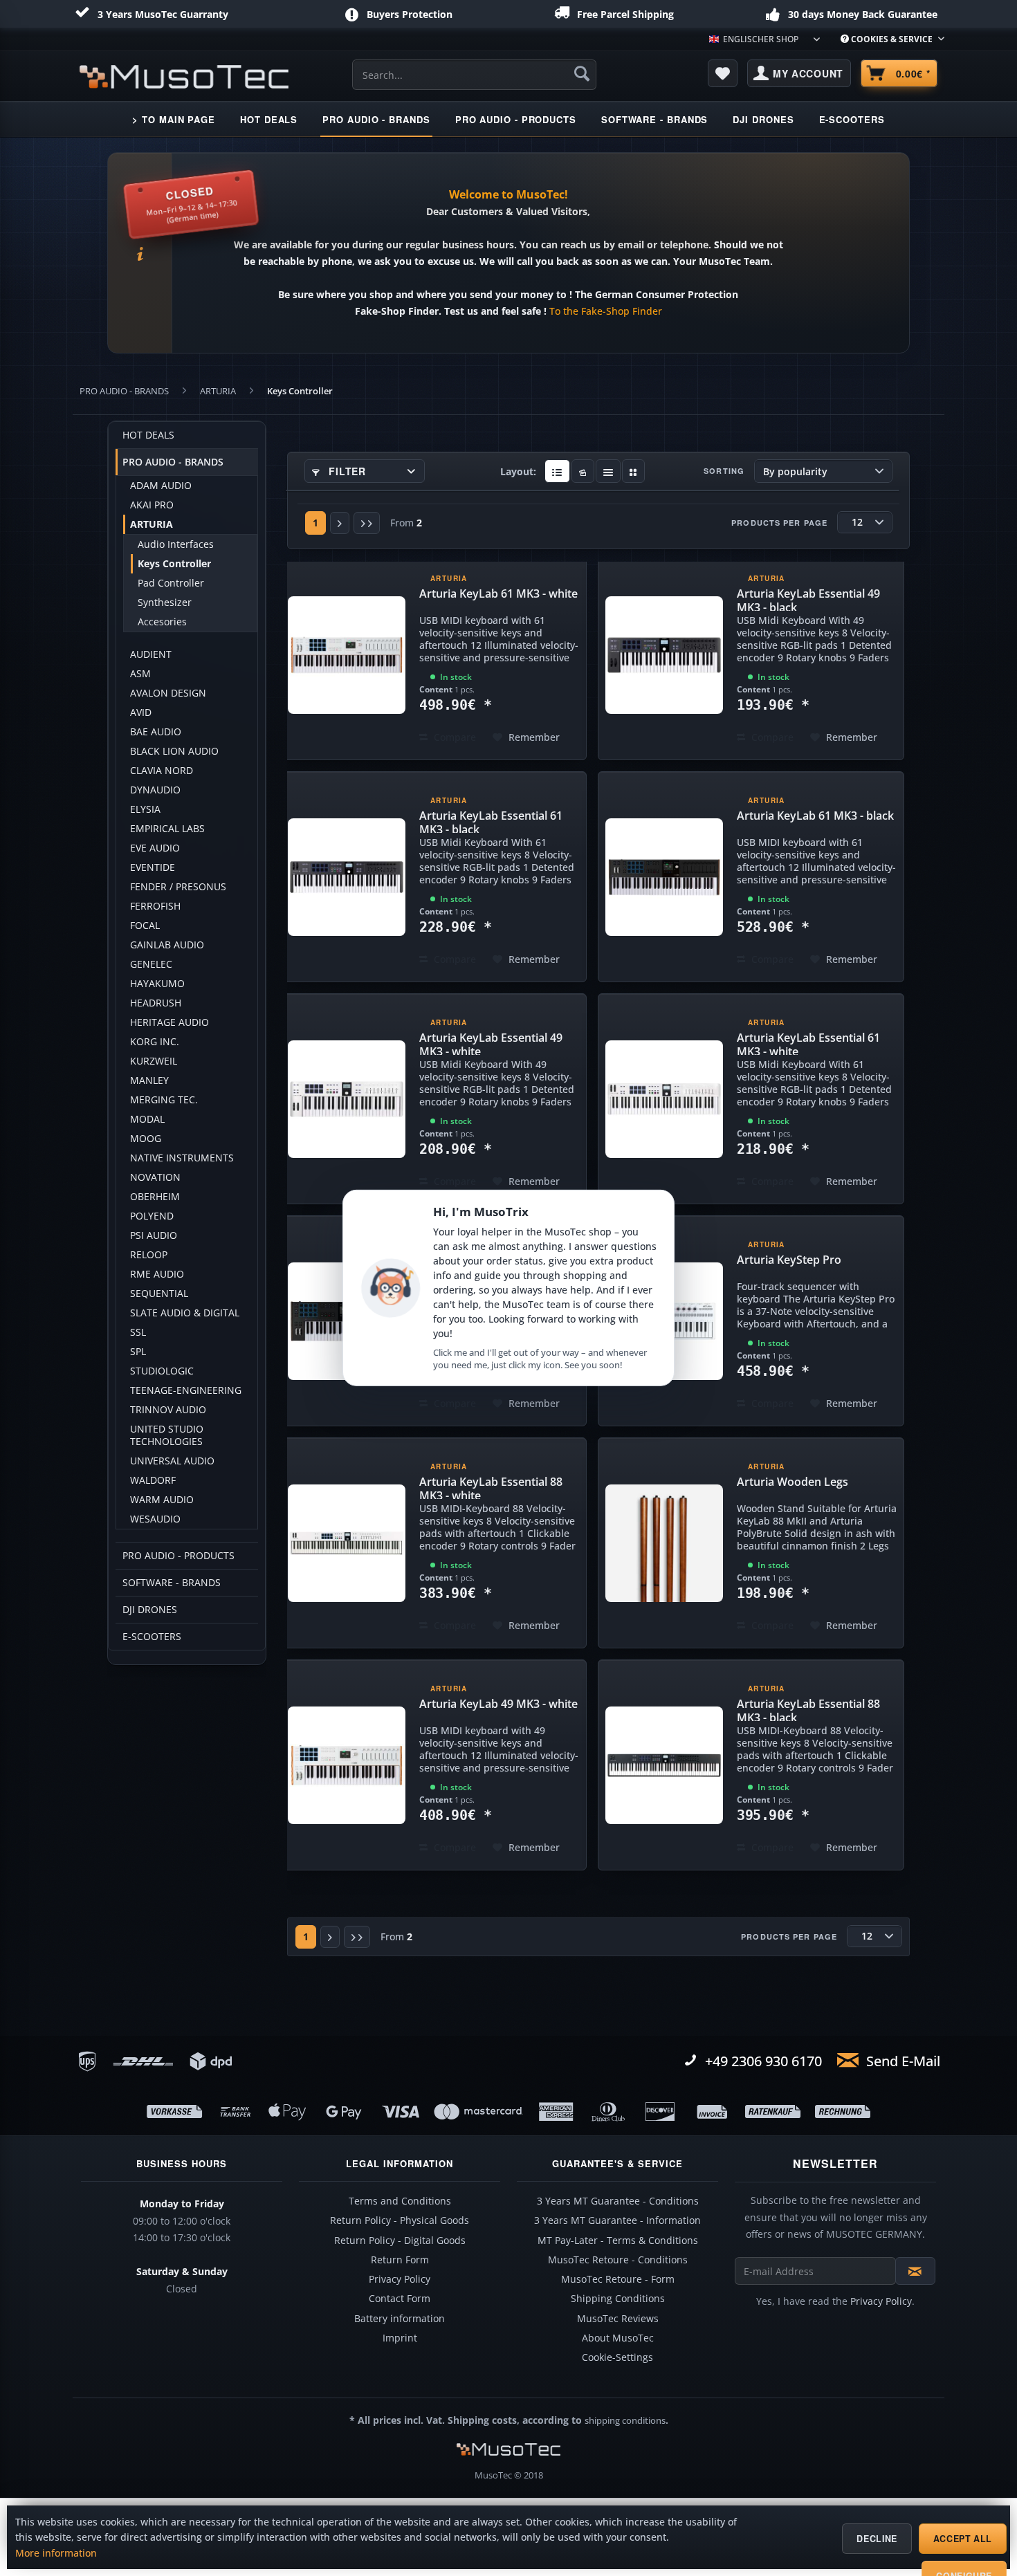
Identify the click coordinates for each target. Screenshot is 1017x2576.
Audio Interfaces (176, 544)
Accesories (162, 622)
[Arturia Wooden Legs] (664, 1543)
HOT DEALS (148, 435)
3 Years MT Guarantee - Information (617, 2220)
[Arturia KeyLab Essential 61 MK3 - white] (664, 1099)
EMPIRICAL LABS (167, 829)
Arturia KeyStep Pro (789, 1260)
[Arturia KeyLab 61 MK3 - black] (664, 877)
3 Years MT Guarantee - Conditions (618, 2201)
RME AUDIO (157, 1274)
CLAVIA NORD (162, 771)
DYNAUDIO (155, 790)
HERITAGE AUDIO (169, 1022)
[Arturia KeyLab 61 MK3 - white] (347, 655)
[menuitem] (887, 39)
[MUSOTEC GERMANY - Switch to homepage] (184, 77)
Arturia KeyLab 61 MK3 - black (815, 816)
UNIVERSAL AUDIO (172, 1461)
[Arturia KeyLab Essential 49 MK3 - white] (347, 1099)
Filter (346, 471)
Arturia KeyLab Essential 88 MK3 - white (491, 1487)
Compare (453, 737)
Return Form (400, 2260)
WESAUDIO (155, 1519)
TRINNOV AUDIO (168, 1410)
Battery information (400, 2319)
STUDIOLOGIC (162, 1371)
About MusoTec (618, 2338)
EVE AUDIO (155, 848)
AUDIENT (151, 654)
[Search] (582, 73)
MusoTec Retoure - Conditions (618, 2260)
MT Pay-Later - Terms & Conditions (618, 2241)
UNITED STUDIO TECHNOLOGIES (167, 1435)
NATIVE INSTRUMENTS (182, 1158)
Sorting (724, 471)
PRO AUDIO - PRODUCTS (178, 1556)
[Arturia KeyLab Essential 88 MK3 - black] (664, 1765)
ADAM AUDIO (161, 486)
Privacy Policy (400, 2279)
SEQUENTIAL (159, 1294)
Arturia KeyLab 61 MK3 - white (498, 594)
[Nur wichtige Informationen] (633, 471)
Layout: (518, 471)
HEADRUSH (156, 1003)
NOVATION (155, 1177)
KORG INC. (155, 1042)
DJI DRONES (150, 1610)
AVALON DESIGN (168, 693)
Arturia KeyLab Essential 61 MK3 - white (808, 1042)
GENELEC (151, 964)
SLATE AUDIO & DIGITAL (185, 1313)
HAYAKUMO (157, 984)
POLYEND (152, 1216)
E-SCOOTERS (152, 1637)
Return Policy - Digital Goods (400, 2241)
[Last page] (367, 523)
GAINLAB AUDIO (167, 945)
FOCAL (145, 926)
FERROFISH (155, 906)
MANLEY (149, 1080)
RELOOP (149, 1255)
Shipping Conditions (618, 2299)
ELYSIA (145, 809)
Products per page (779, 523)
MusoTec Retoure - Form (618, 2279)
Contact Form (400, 2299)
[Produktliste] (608, 471)
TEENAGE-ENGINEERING (186, 1390)
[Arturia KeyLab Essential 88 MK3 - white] (347, 1543)
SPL (138, 1352)
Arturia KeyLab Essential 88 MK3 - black (808, 1709)
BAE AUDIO (156, 732)
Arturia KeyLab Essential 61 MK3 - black (491, 820)
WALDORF (153, 1480)
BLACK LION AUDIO (174, 751)
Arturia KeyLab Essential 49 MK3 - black (808, 598)
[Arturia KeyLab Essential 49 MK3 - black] (664, 655)
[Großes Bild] (583, 471)
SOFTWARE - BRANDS (172, 1583)
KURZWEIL (154, 1061)
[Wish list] (723, 73)
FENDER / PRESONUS (178, 887)
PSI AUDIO (154, 1235)
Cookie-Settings (617, 2357)
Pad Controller (171, 583)
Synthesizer (165, 602)
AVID (141, 712)
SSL (138, 1332)
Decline (877, 2539)
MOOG (146, 1139)
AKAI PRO (152, 505)
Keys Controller (174, 564)
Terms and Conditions (400, 2201)
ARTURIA (152, 524)
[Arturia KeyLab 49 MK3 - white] (347, 1765)
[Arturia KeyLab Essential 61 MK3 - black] (347, 877)
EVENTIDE (153, 867)
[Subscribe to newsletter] (915, 2271)
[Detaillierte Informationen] (557, 471)
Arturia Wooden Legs (792, 1482)
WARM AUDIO (162, 1500)
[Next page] (340, 523)
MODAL (147, 1119)
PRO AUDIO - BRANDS (173, 462)
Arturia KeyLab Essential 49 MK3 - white (491, 1042)
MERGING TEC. (164, 1100)
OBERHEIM (155, 1197)
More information (56, 2553)
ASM (140, 674)
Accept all (963, 2539)
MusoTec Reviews (618, 2319)
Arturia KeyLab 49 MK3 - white (498, 1704)
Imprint (400, 2338)
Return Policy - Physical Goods (400, 2220)
